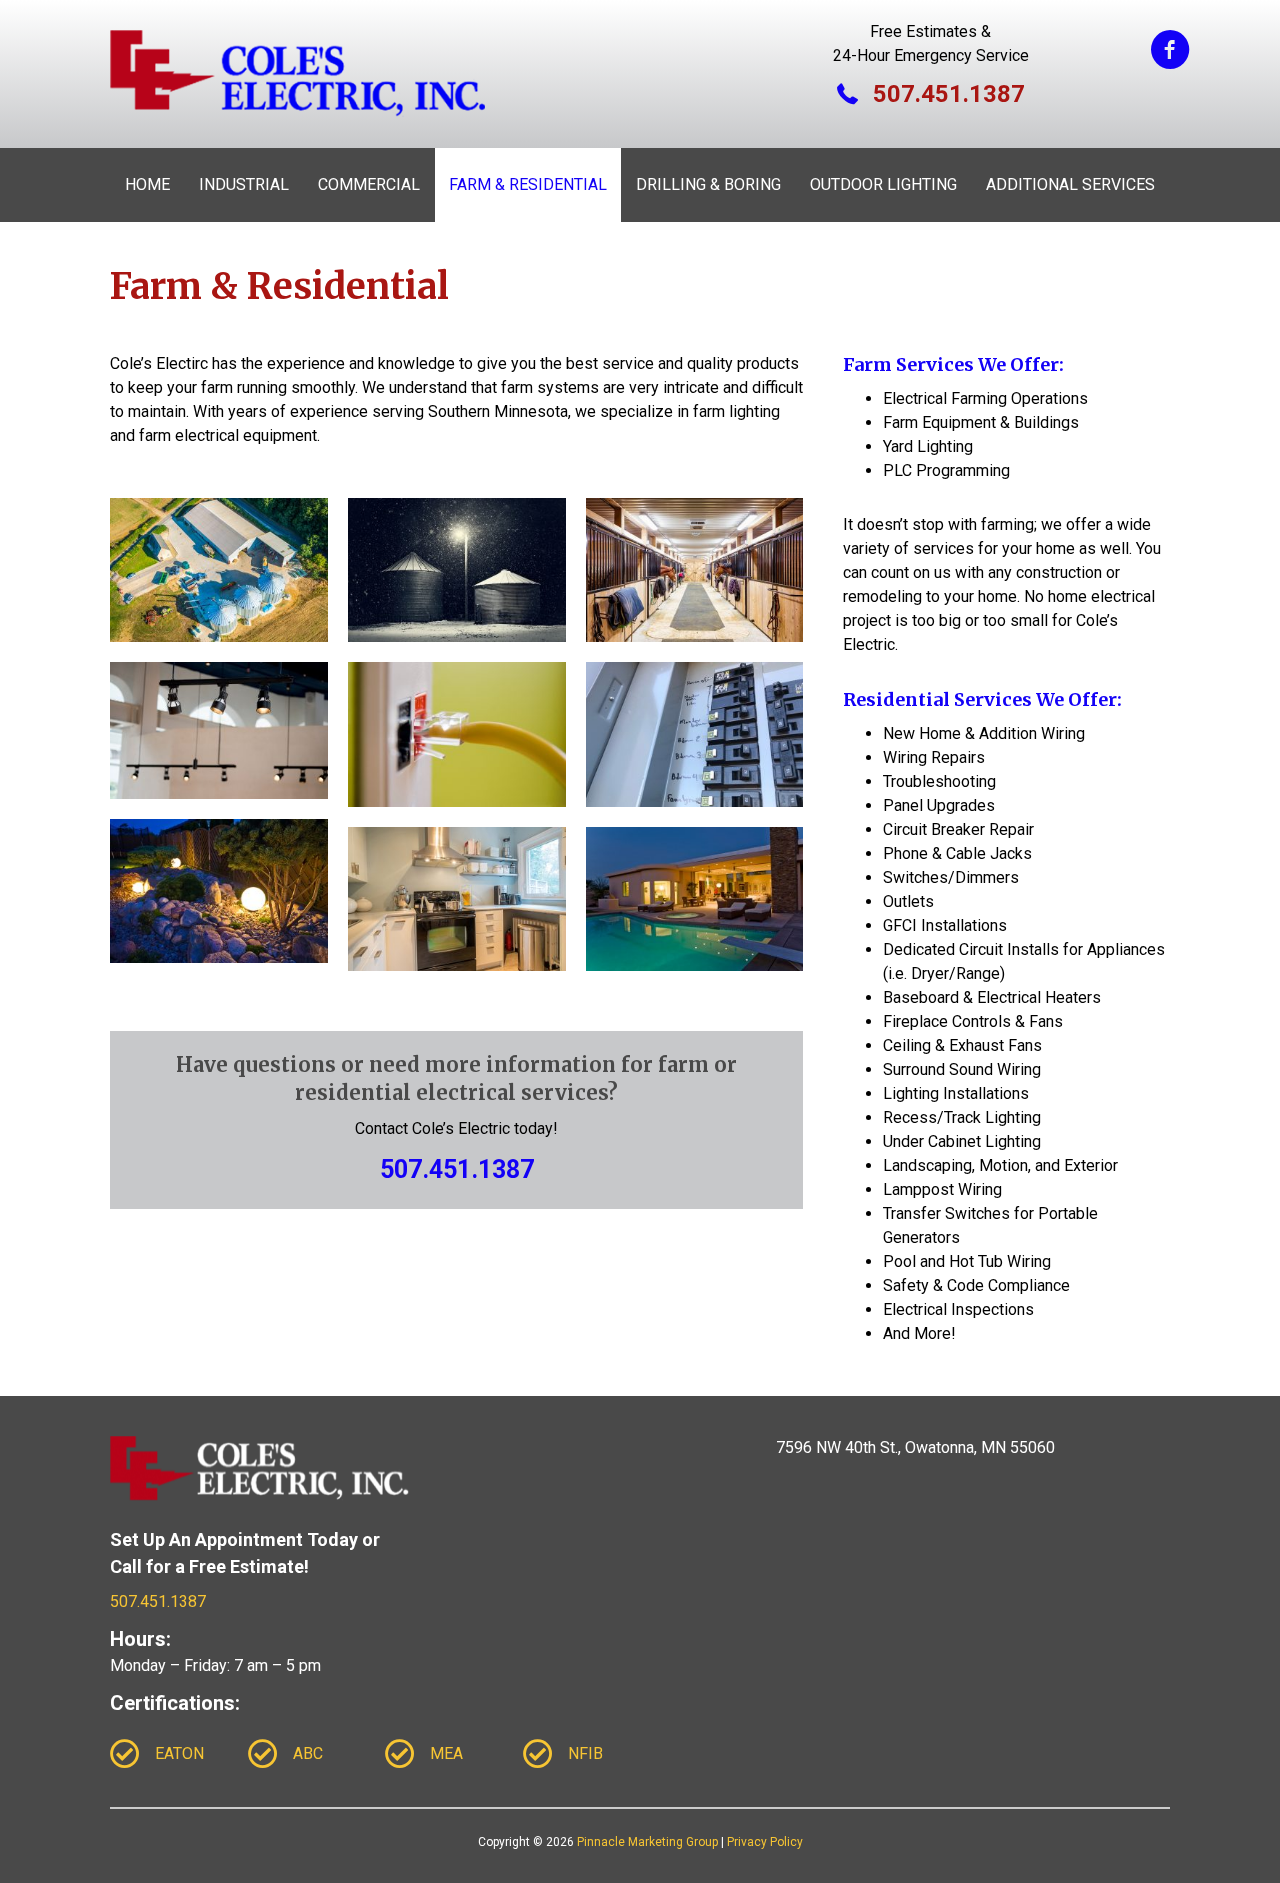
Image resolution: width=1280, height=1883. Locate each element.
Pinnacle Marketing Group (647, 1842)
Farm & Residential (528, 184)
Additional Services (1070, 184)
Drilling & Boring (708, 184)
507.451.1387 (457, 1169)
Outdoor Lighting (883, 184)
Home (147, 184)
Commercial (369, 184)
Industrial (244, 184)
